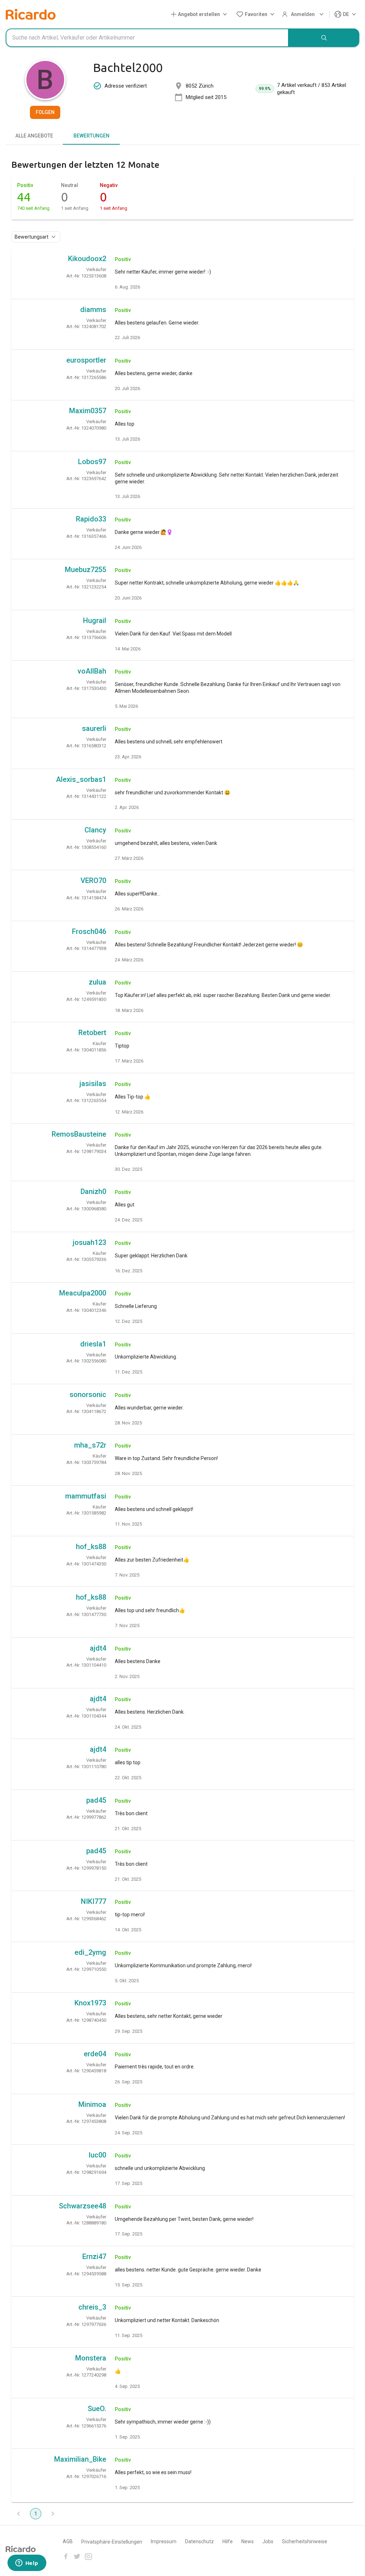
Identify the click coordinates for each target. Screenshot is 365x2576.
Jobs (268, 2541)
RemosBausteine (79, 1134)
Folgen (45, 112)
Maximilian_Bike (80, 2459)
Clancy (95, 830)
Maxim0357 (88, 411)
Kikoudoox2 (87, 259)
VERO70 (93, 881)
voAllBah (92, 671)
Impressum (164, 2541)
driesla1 (93, 1344)
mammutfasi (86, 1496)
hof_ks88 (91, 1547)
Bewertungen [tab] (91, 136)
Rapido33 (91, 519)
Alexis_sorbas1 (81, 779)
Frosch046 (89, 931)
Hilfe (228, 2541)
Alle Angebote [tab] (34, 136)
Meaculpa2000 (83, 1293)
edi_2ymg (90, 1952)
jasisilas (93, 1084)
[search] (324, 38)
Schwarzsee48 (83, 2206)
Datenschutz (199, 2541)
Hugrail (95, 620)
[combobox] (147, 38)
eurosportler (86, 360)
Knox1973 (90, 2003)
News (248, 2541)
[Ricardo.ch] (31, 14)
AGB (68, 2541)
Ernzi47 (94, 2256)
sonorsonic (88, 1395)
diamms (93, 310)
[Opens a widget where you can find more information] (27, 2564)
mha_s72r (90, 1445)
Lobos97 (92, 462)
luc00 (97, 2155)
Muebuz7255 (86, 570)
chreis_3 (92, 2307)
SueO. (97, 2409)
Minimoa (92, 2104)
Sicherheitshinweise (305, 2541)
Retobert (92, 1033)
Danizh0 (93, 1191)
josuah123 (89, 1242)
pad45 (96, 1800)
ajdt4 (98, 1648)
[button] (200, 14)
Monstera (91, 2358)
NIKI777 (94, 1901)
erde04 (95, 2054)
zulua (97, 982)
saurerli (94, 728)
